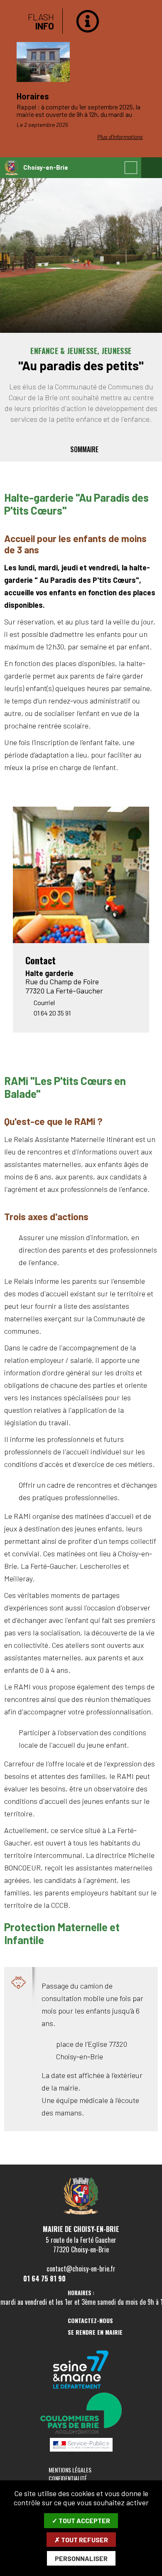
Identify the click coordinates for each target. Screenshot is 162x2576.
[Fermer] (147, 19)
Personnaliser (81, 2558)
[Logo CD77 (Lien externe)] (81, 2370)
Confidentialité (68, 2478)
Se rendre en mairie (95, 2332)
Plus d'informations (120, 137)
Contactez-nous (90, 2321)
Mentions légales (70, 2470)
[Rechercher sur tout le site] (131, 168)
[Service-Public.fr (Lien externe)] (81, 2445)
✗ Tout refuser (81, 2540)
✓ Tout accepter (81, 2520)
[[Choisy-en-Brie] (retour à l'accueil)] (81, 2213)
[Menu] (152, 168)
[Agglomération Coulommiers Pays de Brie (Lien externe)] (81, 2414)
